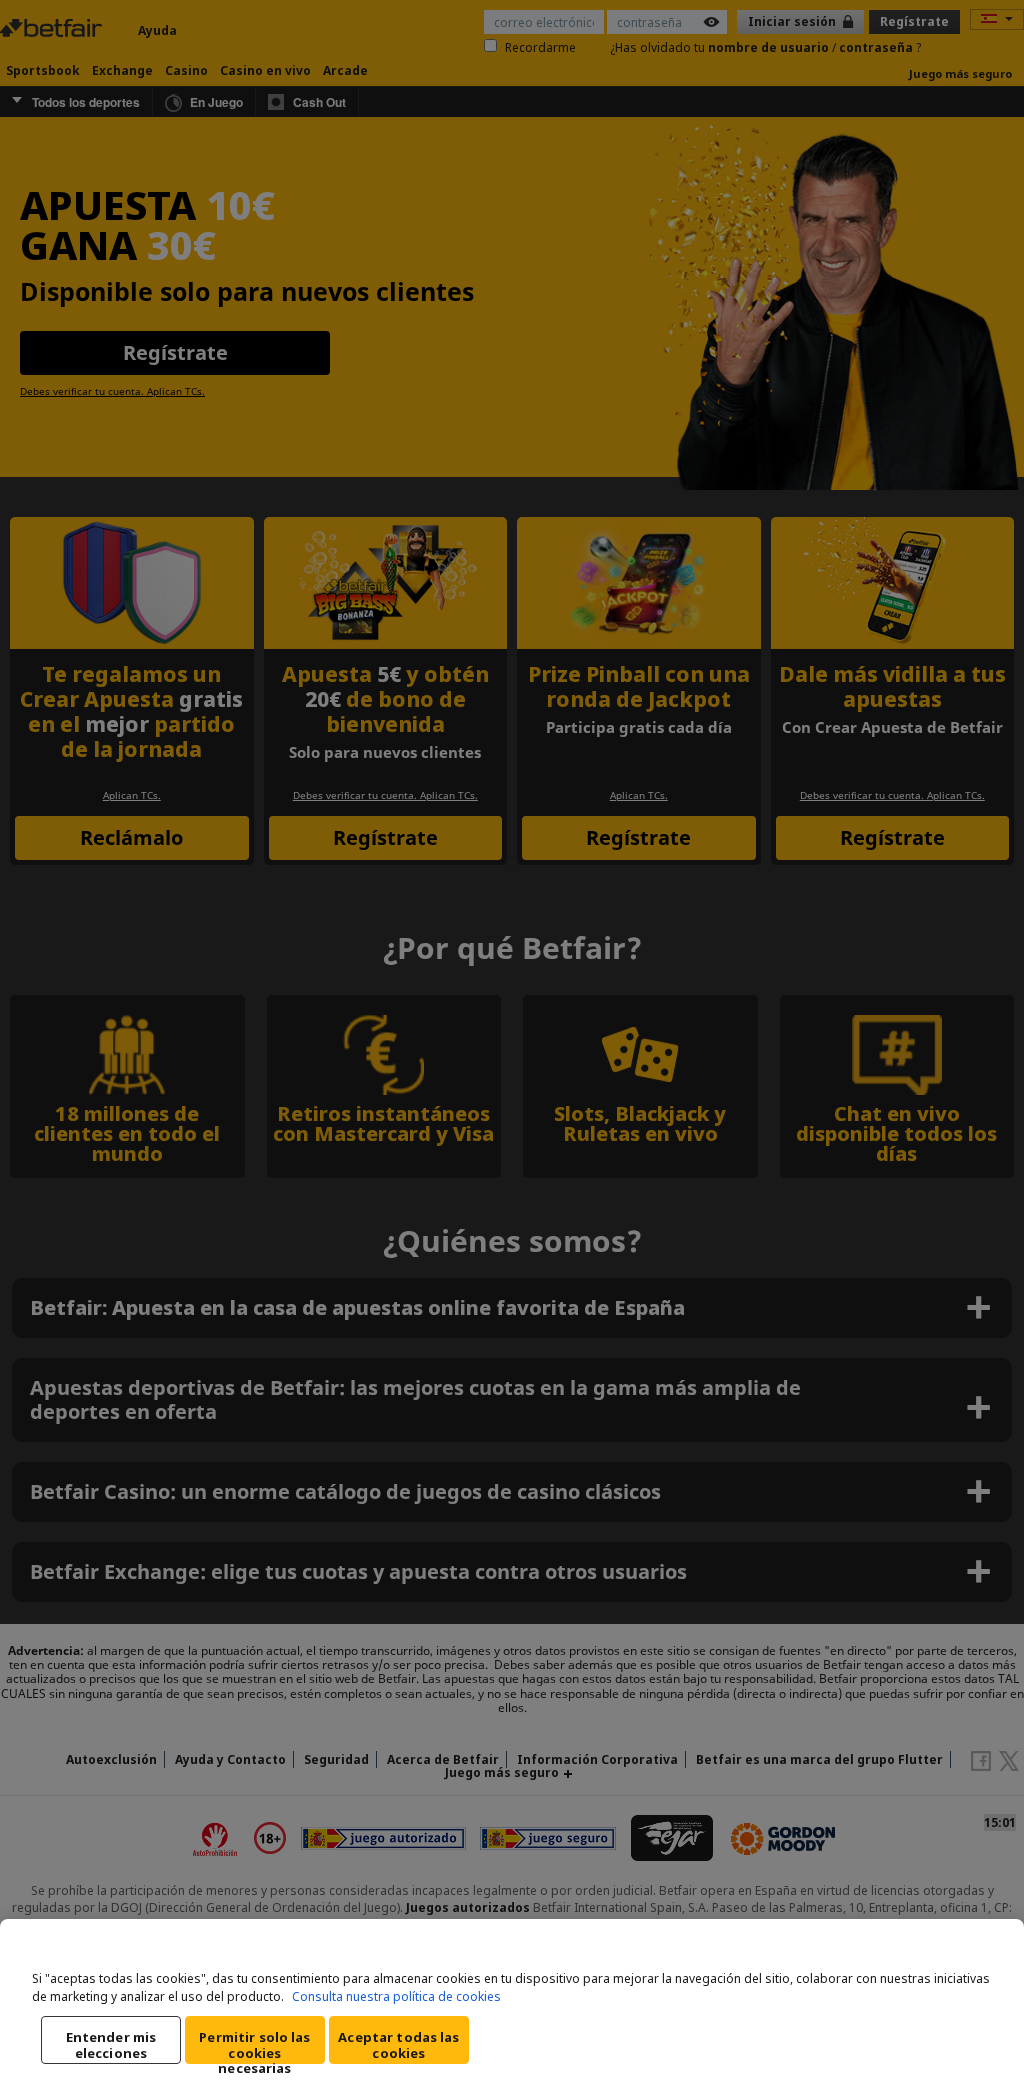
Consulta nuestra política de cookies (396, 1996)
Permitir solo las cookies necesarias (254, 2046)
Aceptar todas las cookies (398, 2045)
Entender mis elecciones (111, 2045)
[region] (512, 1999)
